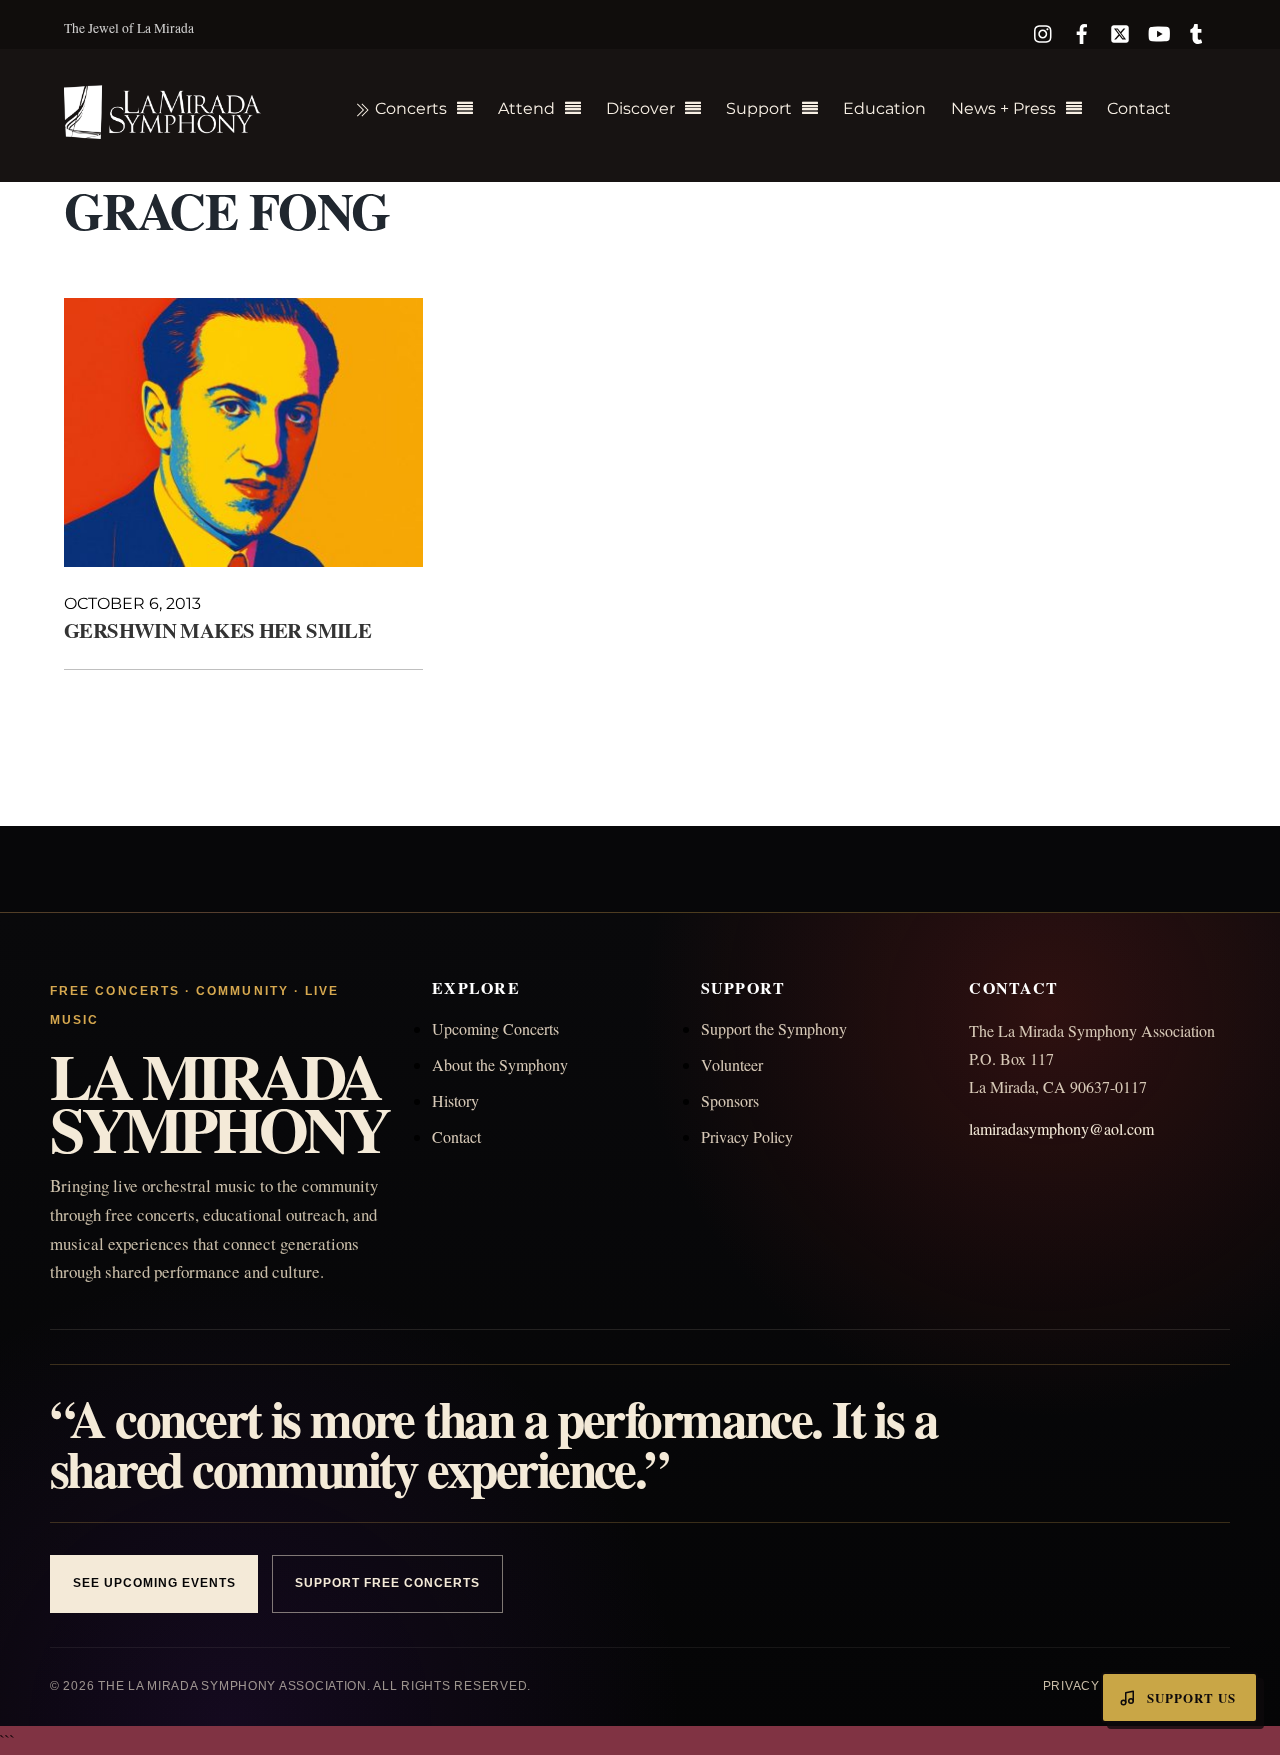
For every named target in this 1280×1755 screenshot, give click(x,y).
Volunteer (732, 1064)
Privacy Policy (747, 1136)
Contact (1139, 108)
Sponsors (730, 1100)
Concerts (409, 108)
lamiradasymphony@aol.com (1061, 1128)
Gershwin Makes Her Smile (217, 630)
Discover (640, 108)
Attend (526, 108)
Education (884, 108)
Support (759, 108)
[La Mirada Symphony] (164, 127)
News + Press (1003, 108)
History (455, 1100)
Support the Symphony (774, 1028)
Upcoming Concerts (495, 1028)
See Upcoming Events (154, 1583)
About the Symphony (500, 1064)
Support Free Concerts (387, 1583)
